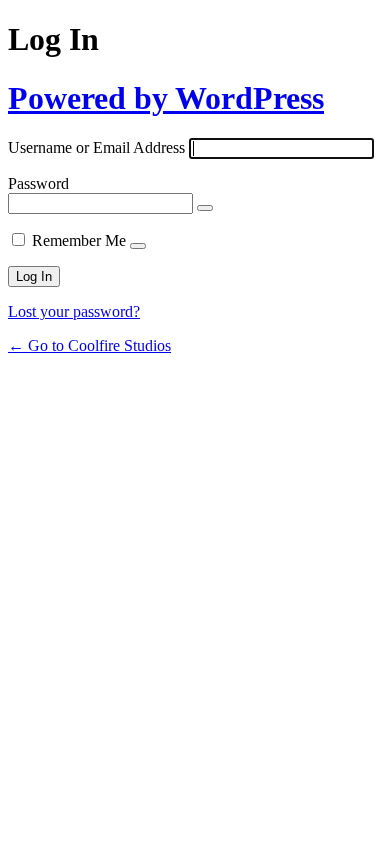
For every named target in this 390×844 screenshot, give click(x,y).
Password (38, 183)
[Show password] (205, 208)
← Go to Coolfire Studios (89, 345)
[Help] (138, 246)
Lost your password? (74, 311)
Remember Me (79, 240)
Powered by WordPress (166, 98)
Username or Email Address (96, 147)
